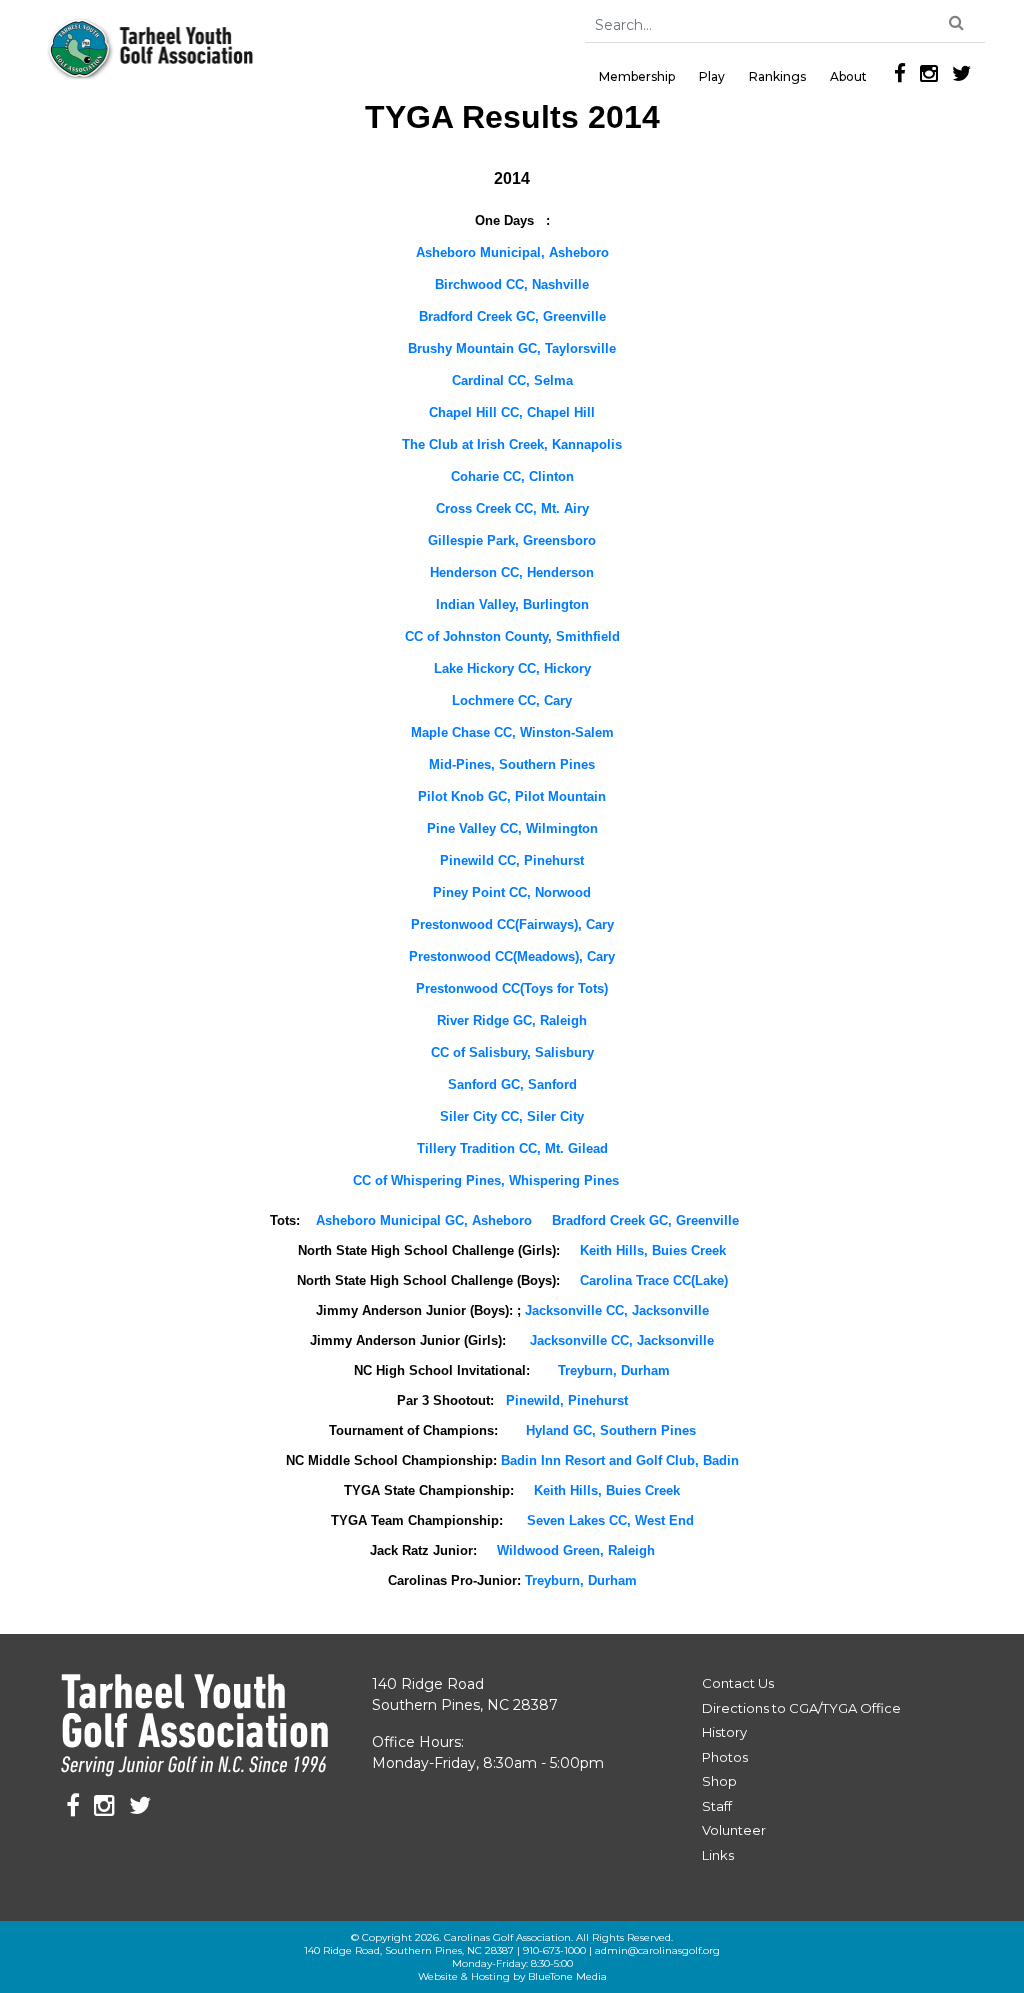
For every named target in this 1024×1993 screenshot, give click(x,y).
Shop (719, 1781)
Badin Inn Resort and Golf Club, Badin (620, 1460)
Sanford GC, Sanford (512, 1084)
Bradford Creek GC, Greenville (512, 316)
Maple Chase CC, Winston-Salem (512, 732)
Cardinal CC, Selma (512, 380)
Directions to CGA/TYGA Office (801, 1708)
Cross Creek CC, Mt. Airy (512, 508)
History (724, 1732)
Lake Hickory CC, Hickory (512, 668)
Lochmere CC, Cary (512, 700)
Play (712, 76)
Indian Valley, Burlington (512, 604)
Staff (717, 1806)
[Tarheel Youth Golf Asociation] (151, 49)
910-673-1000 (554, 1950)
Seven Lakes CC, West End (610, 1520)
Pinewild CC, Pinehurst (512, 860)
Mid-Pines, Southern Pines (512, 764)
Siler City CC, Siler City (512, 1116)
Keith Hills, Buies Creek (653, 1250)
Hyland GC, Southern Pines (611, 1430)
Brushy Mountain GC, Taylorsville (512, 348)
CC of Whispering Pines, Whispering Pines (486, 1180)
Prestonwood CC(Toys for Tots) (512, 988)
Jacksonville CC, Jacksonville (617, 1310)
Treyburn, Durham (614, 1370)
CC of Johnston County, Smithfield (512, 636)
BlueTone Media (567, 1976)
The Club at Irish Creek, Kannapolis (512, 444)
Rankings (777, 76)
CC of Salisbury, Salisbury (512, 1052)
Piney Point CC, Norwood (512, 892)
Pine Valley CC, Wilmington (512, 828)
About (848, 76)
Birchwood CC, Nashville (512, 284)
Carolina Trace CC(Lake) (654, 1280)
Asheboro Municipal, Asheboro (512, 252)
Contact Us (738, 1683)
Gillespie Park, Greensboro (512, 540)
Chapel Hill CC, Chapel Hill (512, 412)
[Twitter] (962, 73)
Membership (637, 76)
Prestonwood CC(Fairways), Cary (512, 924)
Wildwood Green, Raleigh (576, 1550)
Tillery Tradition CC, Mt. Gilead (512, 1148)
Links (718, 1855)
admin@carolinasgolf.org (657, 1950)
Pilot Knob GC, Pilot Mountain (512, 796)
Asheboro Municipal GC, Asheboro (426, 1220)
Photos (725, 1757)
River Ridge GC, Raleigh (512, 1020)
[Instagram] (929, 73)
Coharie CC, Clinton (512, 476)
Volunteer (734, 1830)
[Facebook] (900, 73)
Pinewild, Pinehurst (567, 1400)
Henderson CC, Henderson (512, 572)
